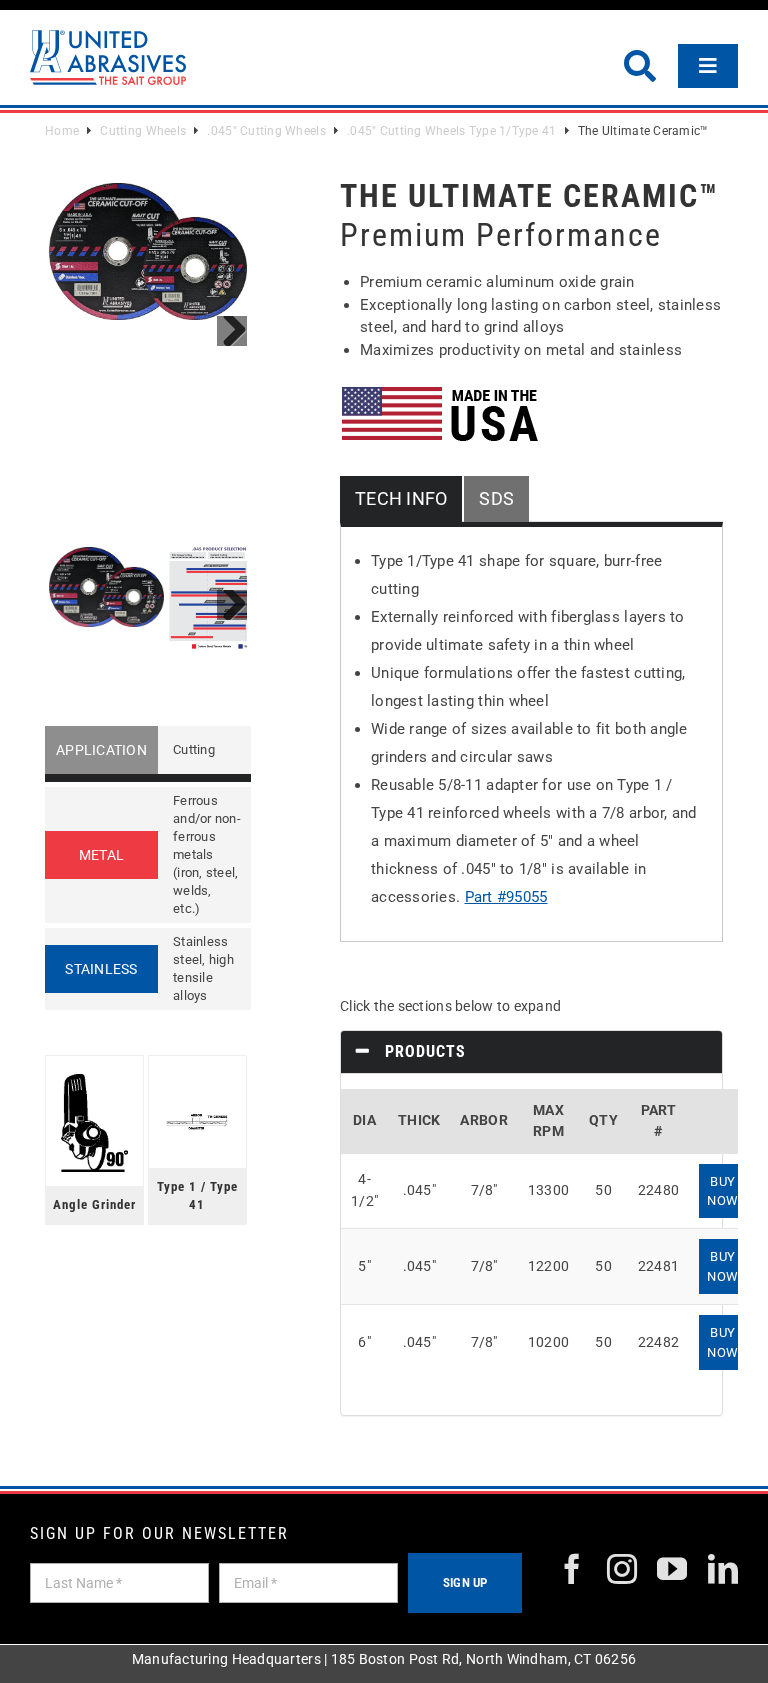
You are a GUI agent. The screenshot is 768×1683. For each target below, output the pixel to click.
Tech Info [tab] (401, 498)
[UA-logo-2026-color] (108, 57)
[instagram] (622, 1569)
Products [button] (423, 1051)
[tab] (531, 1052)
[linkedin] (723, 1569)
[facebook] (572, 1569)
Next (232, 331)
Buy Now (722, 1191)
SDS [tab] (496, 498)
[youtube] (672, 1569)
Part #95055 (506, 897)
